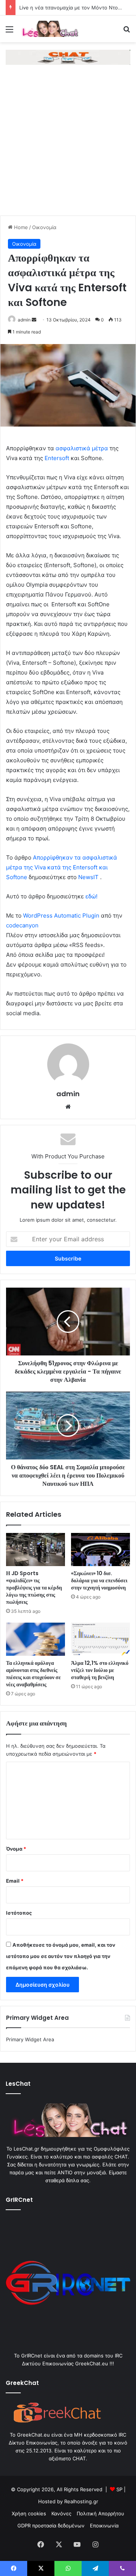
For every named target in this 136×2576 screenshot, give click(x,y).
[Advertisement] (68, 144)
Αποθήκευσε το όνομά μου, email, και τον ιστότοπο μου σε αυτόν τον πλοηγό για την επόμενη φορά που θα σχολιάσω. (61, 1956)
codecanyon (22, 925)
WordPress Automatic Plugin (61, 916)
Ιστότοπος (19, 1913)
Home (20, 227)
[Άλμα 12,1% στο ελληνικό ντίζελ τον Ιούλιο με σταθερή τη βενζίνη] (100, 1639)
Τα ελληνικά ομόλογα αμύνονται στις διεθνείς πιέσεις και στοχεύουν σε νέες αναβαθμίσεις (33, 1674)
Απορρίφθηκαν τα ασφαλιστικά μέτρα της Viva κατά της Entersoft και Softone (62, 867)
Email (15, 1881)
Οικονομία (44, 227)
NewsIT (88, 877)
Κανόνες (61, 2513)
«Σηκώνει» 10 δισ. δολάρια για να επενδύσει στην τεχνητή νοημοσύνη (99, 1580)
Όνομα (16, 1849)
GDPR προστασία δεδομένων (51, 2526)
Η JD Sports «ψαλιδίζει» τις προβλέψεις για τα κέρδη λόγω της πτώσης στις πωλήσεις (34, 1588)
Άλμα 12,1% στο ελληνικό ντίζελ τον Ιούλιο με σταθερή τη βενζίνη (100, 1670)
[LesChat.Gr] (49, 29)
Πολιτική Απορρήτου (100, 2513)
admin (24, 320)
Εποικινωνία (104, 2526)
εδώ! (91, 896)
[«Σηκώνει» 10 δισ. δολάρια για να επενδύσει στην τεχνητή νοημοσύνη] (100, 1550)
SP (119, 2489)
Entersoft (57, 458)
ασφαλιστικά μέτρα (82, 448)
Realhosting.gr (81, 2501)
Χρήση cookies (29, 2513)
